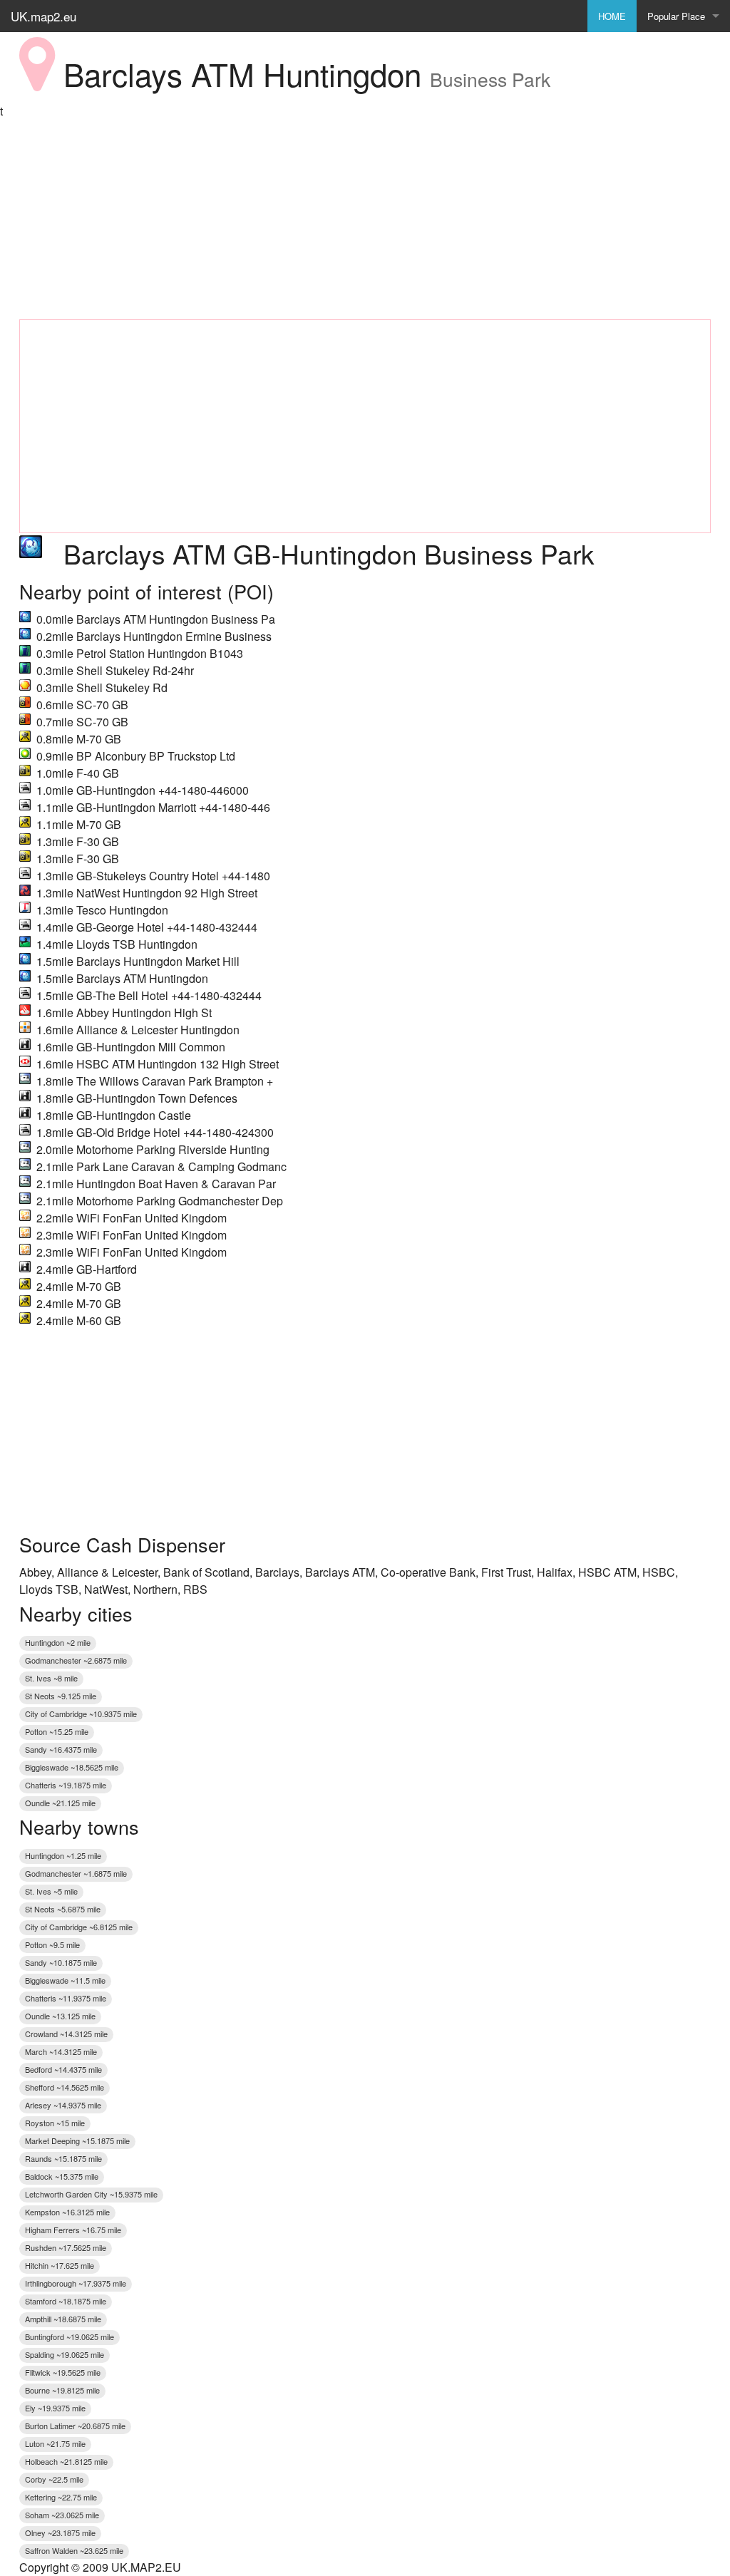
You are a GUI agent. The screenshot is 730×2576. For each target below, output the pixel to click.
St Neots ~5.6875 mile (63, 1909)
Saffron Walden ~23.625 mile (74, 2550)
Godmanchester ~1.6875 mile (76, 1873)
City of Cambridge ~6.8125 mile (79, 1927)
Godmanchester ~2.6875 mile (76, 1660)
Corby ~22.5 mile (54, 2479)
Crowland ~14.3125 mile (66, 2034)
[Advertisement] (365, 220)
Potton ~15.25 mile (57, 1731)
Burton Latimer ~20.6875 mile (75, 2426)
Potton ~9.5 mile (52, 1944)
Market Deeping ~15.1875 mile (77, 2140)
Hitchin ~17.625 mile (60, 2265)
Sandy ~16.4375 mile (61, 1749)
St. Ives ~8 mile (51, 1678)
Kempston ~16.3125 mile (67, 2212)
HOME (612, 16)
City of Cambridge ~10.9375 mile (81, 1714)
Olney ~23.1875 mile (60, 2533)
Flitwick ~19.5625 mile (63, 2372)
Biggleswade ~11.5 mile (65, 1980)
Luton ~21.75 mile (55, 2443)
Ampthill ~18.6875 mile (63, 2319)
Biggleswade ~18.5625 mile (72, 1767)
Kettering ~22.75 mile (61, 2497)
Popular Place (676, 16)
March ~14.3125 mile (61, 2051)
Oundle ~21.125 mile (60, 1803)
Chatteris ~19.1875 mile (66, 1785)
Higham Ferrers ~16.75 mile (73, 2230)
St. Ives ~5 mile (51, 1891)
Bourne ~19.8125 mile (62, 2390)
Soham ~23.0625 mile (62, 2515)
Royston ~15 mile (55, 2123)
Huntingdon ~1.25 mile (63, 1855)
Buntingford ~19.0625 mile (70, 2337)
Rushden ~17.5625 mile (66, 2247)
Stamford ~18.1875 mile (66, 2301)
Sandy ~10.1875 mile (61, 1962)
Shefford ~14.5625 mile (65, 2087)
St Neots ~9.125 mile (61, 1696)
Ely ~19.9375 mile (55, 2408)
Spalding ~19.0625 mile (65, 2354)
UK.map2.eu (43, 16)
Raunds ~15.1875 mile (63, 2158)
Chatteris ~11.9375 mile (66, 1998)
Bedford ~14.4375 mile (63, 2069)
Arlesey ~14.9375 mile (63, 2105)
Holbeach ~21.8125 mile (66, 2461)
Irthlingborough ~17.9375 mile (76, 2283)
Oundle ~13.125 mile (60, 2016)
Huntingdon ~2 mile (58, 1642)
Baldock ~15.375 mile (62, 2176)
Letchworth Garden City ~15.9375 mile (91, 2194)
